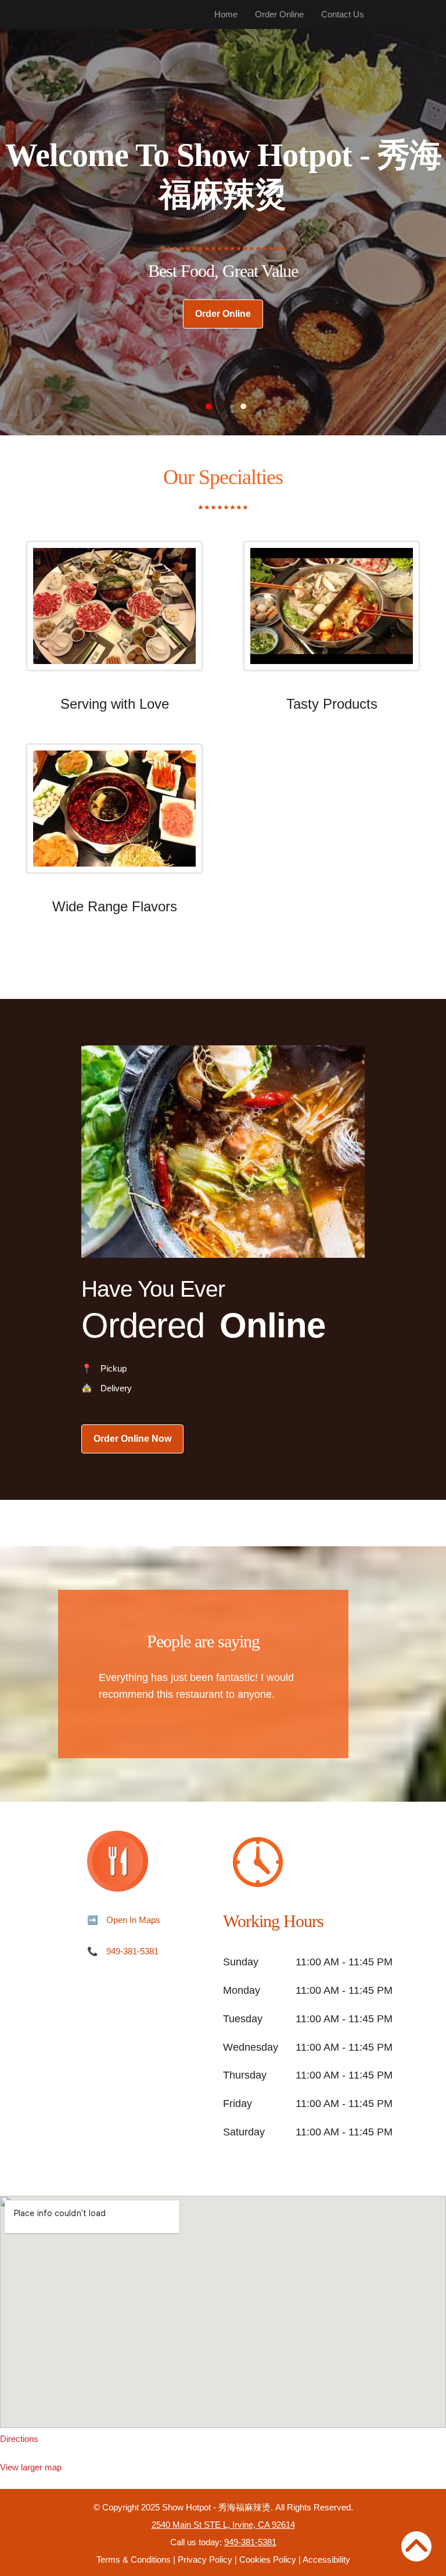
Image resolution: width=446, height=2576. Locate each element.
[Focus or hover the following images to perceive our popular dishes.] (114, 615)
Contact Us (343, 14)
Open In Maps (133, 1920)
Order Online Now (132, 1439)
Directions (19, 2439)
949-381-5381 (132, 1951)
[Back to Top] (416, 2546)
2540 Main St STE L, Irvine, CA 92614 (223, 2525)
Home (226, 14)
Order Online (279, 14)
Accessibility (326, 2559)
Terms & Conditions (134, 2559)
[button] (208, 406)
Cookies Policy (268, 2559)
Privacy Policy (205, 2559)
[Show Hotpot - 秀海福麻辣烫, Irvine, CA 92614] (223, 2312)
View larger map (31, 2467)
